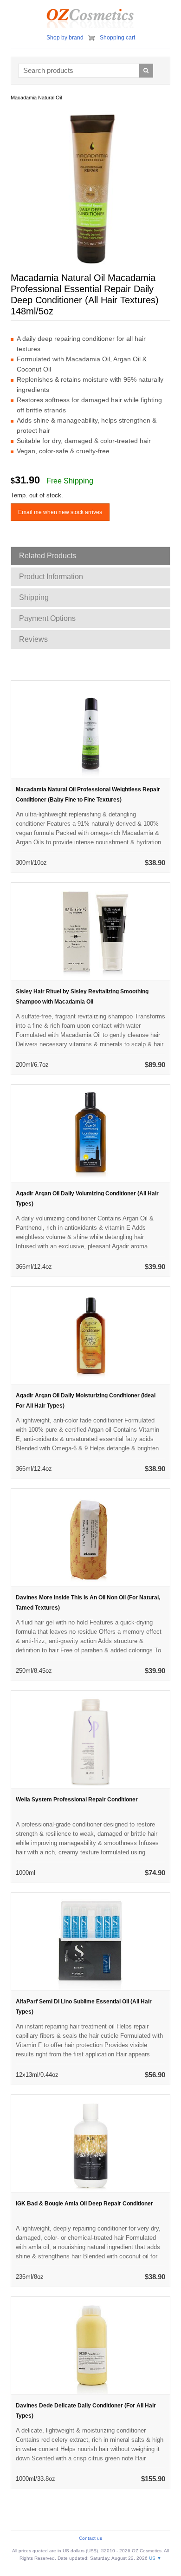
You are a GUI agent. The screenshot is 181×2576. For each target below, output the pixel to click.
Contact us (90, 2538)
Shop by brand (65, 38)
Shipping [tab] (34, 597)
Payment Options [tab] (47, 618)
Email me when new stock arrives (60, 512)
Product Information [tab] (51, 577)
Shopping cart (117, 38)
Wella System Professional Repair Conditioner (77, 1800)
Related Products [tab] (48, 556)
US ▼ (155, 2558)
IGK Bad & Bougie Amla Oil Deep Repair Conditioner (84, 2204)
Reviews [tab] (33, 639)
